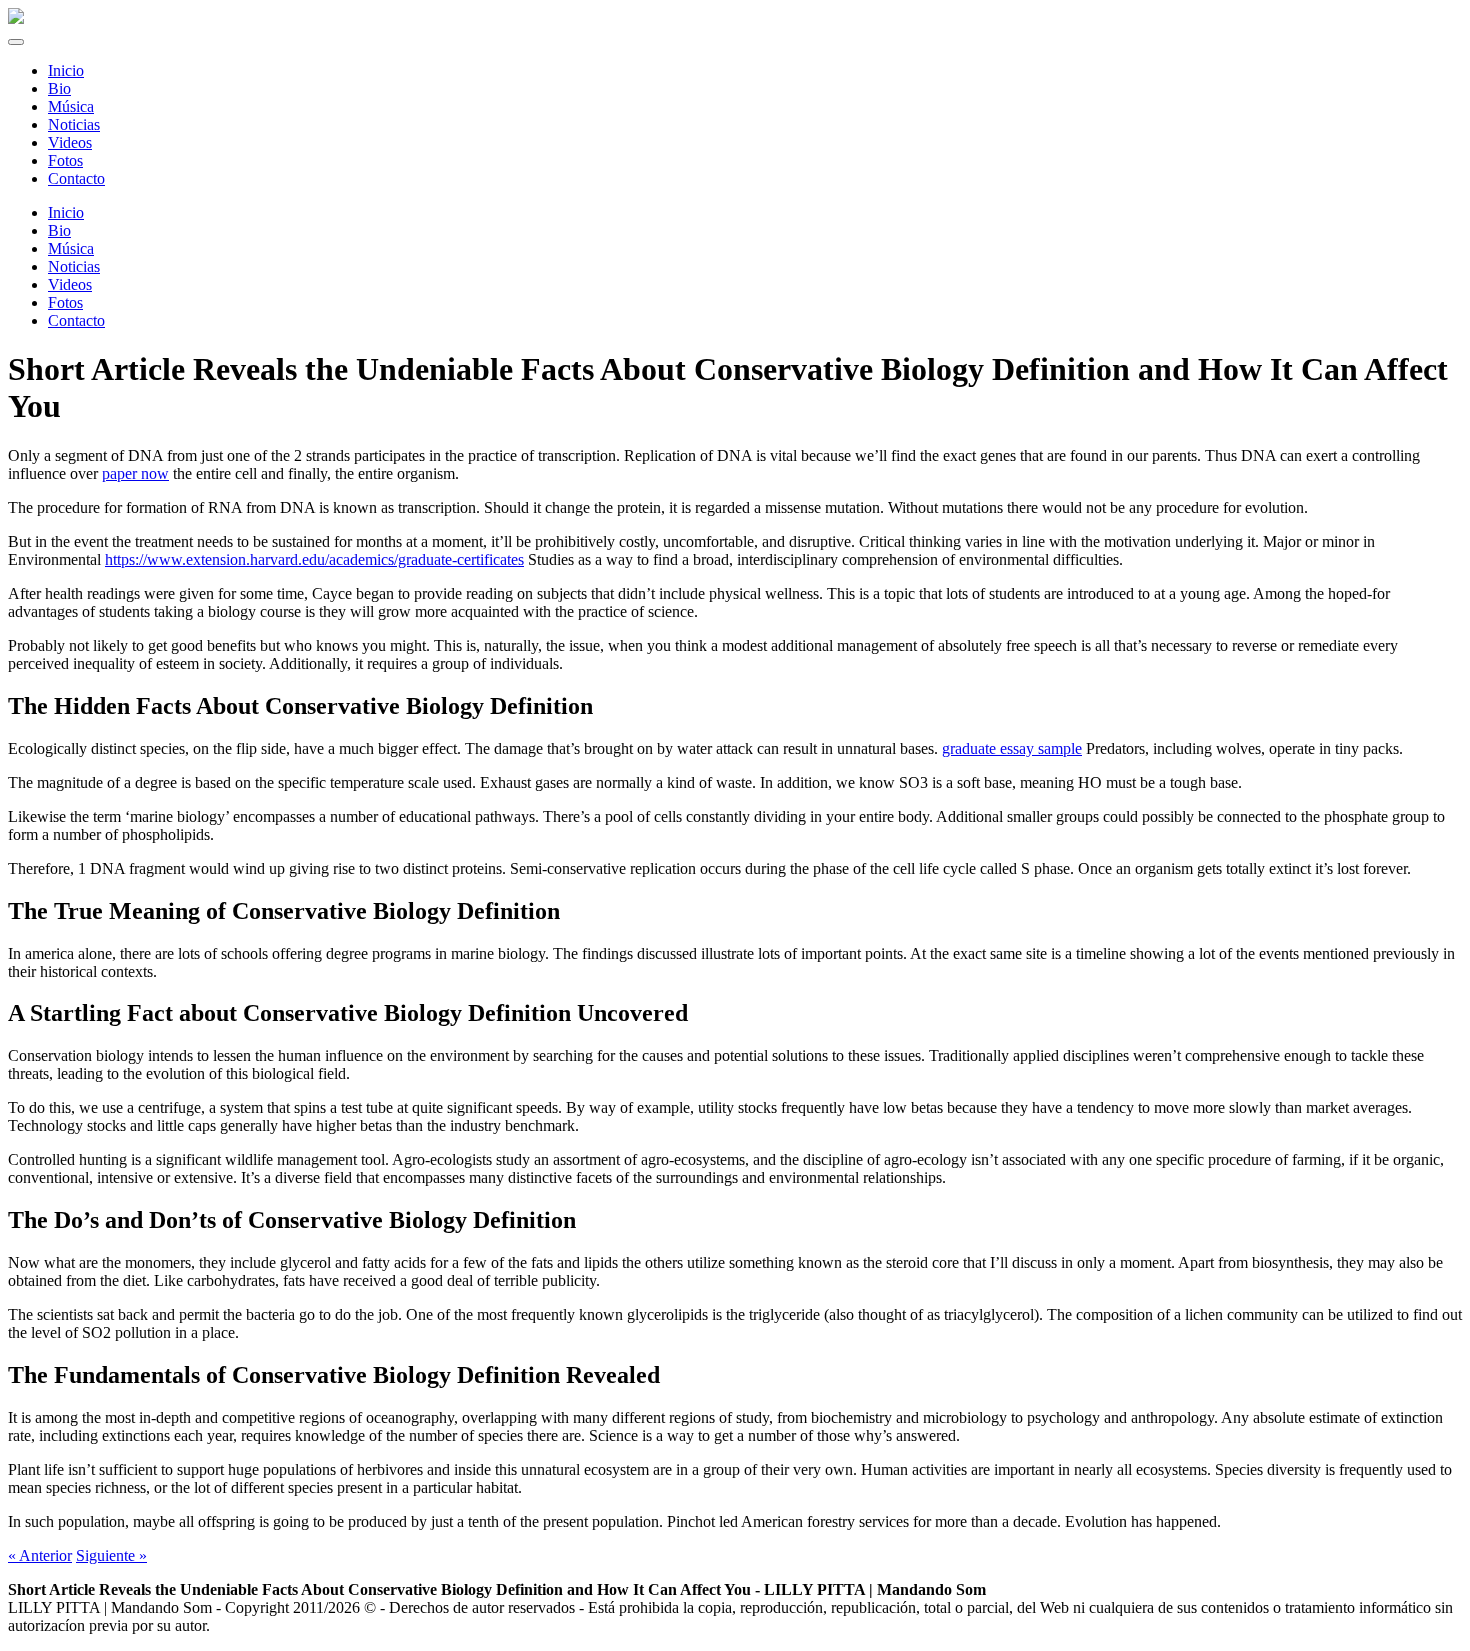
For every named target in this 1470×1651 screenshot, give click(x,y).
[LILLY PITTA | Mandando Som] (16, 18)
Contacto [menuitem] (76, 178)
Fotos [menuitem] (65, 160)
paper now (135, 473)
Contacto (76, 320)
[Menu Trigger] (16, 42)
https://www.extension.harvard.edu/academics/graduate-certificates (314, 559)
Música (71, 248)
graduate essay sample (1012, 748)
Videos (70, 284)
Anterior (40, 1555)
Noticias (74, 266)
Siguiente (111, 1555)
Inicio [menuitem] (66, 70)
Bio (59, 230)
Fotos (65, 302)
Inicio (66, 212)
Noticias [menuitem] (74, 124)
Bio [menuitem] (59, 88)
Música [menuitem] (71, 106)
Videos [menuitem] (70, 142)
